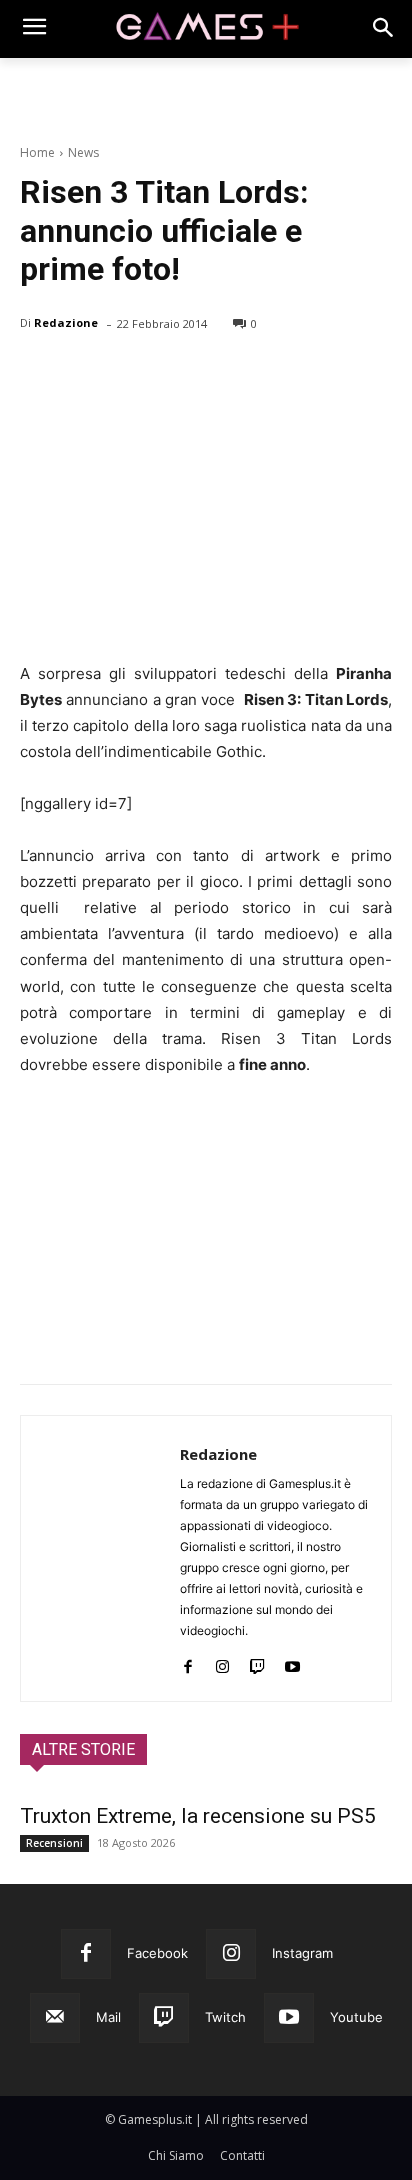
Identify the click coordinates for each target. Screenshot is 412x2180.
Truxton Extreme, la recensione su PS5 (198, 1816)
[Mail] (55, 2018)
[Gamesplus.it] (205, 29)
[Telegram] (224, 375)
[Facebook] (40, 375)
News (83, 152)
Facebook (157, 1953)
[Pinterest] (132, 375)
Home (37, 152)
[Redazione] (100, 1558)
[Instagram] (222, 1662)
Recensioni (54, 1843)
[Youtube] (292, 1662)
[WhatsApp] (178, 375)
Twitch (225, 2017)
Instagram (302, 1953)
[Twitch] (257, 1662)
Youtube (356, 2017)
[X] (86, 375)
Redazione (66, 322)
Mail (108, 2017)
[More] (271, 375)
